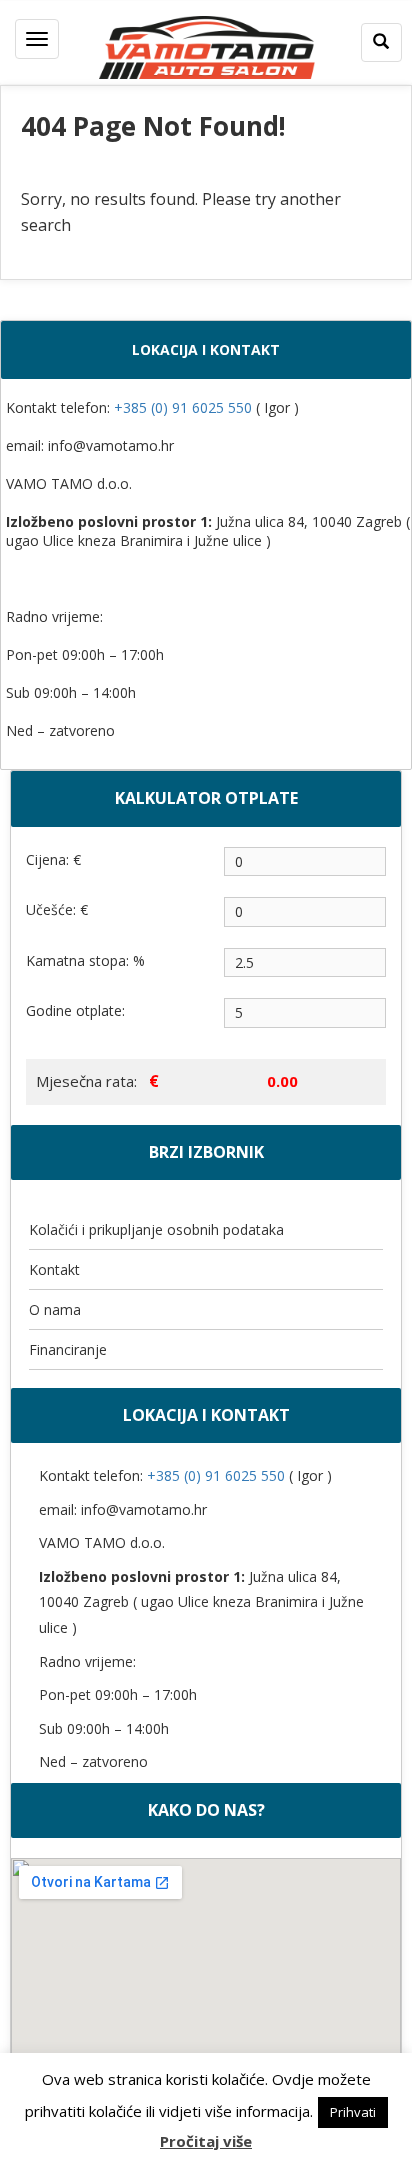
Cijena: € (53, 859)
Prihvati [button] (353, 2112)
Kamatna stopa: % (85, 960)
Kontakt (54, 1269)
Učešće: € (57, 909)
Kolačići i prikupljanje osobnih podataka (156, 1229)
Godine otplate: (75, 1010)
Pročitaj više (206, 2141)
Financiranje (68, 1349)
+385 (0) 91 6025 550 (185, 407)
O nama (55, 1309)
